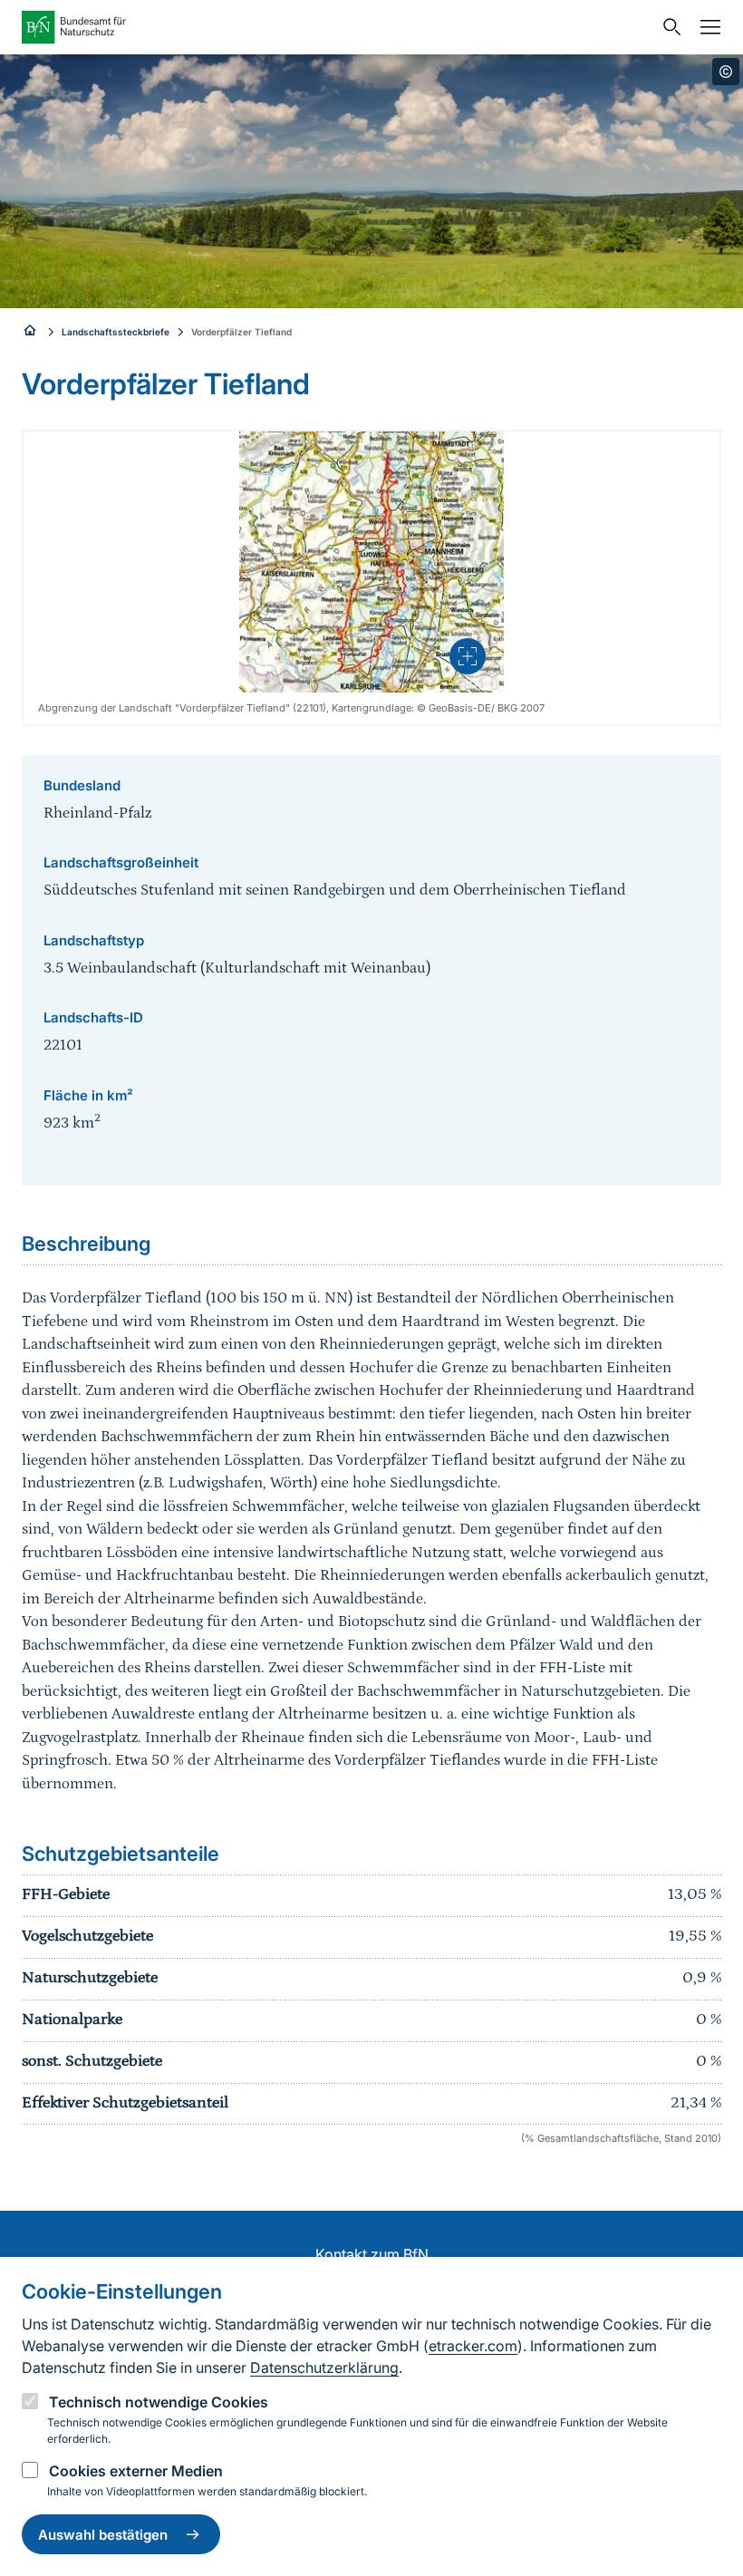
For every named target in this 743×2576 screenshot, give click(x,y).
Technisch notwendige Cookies (159, 2402)
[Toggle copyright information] (726, 72)
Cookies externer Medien (136, 2471)
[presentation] (468, 656)
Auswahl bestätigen (103, 2535)
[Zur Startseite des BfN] (337, 27)
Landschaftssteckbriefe (116, 332)
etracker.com (473, 2346)
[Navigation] (706, 27)
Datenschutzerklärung (324, 2368)
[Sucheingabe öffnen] (668, 27)
